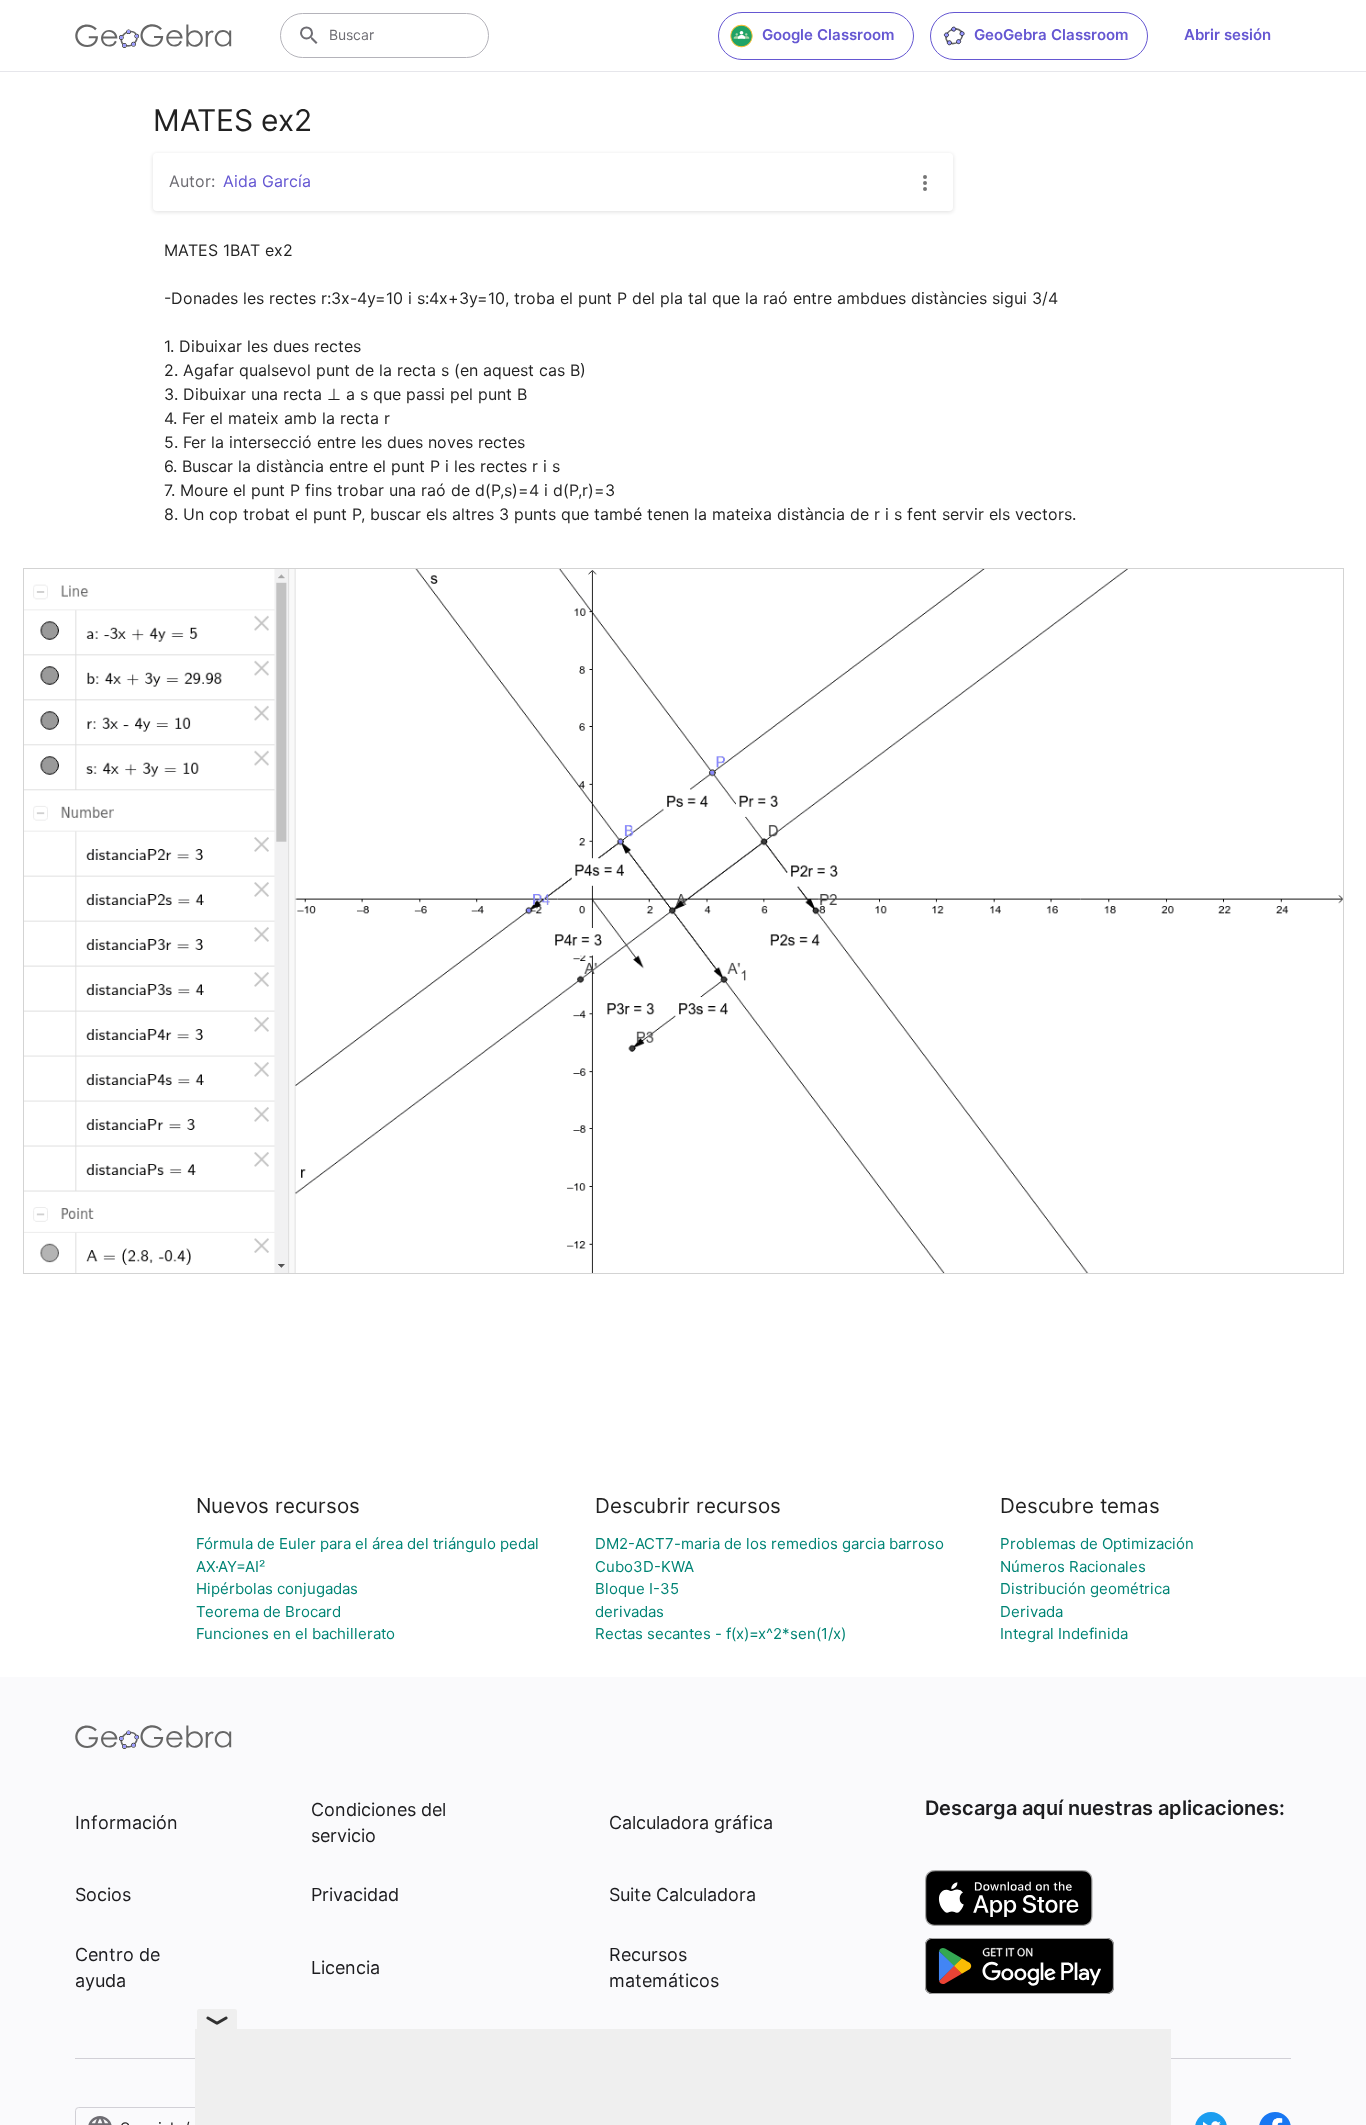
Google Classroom (828, 34)
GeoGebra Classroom (1051, 34)
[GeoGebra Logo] (153, 36)
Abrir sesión (1227, 34)
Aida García (267, 181)
